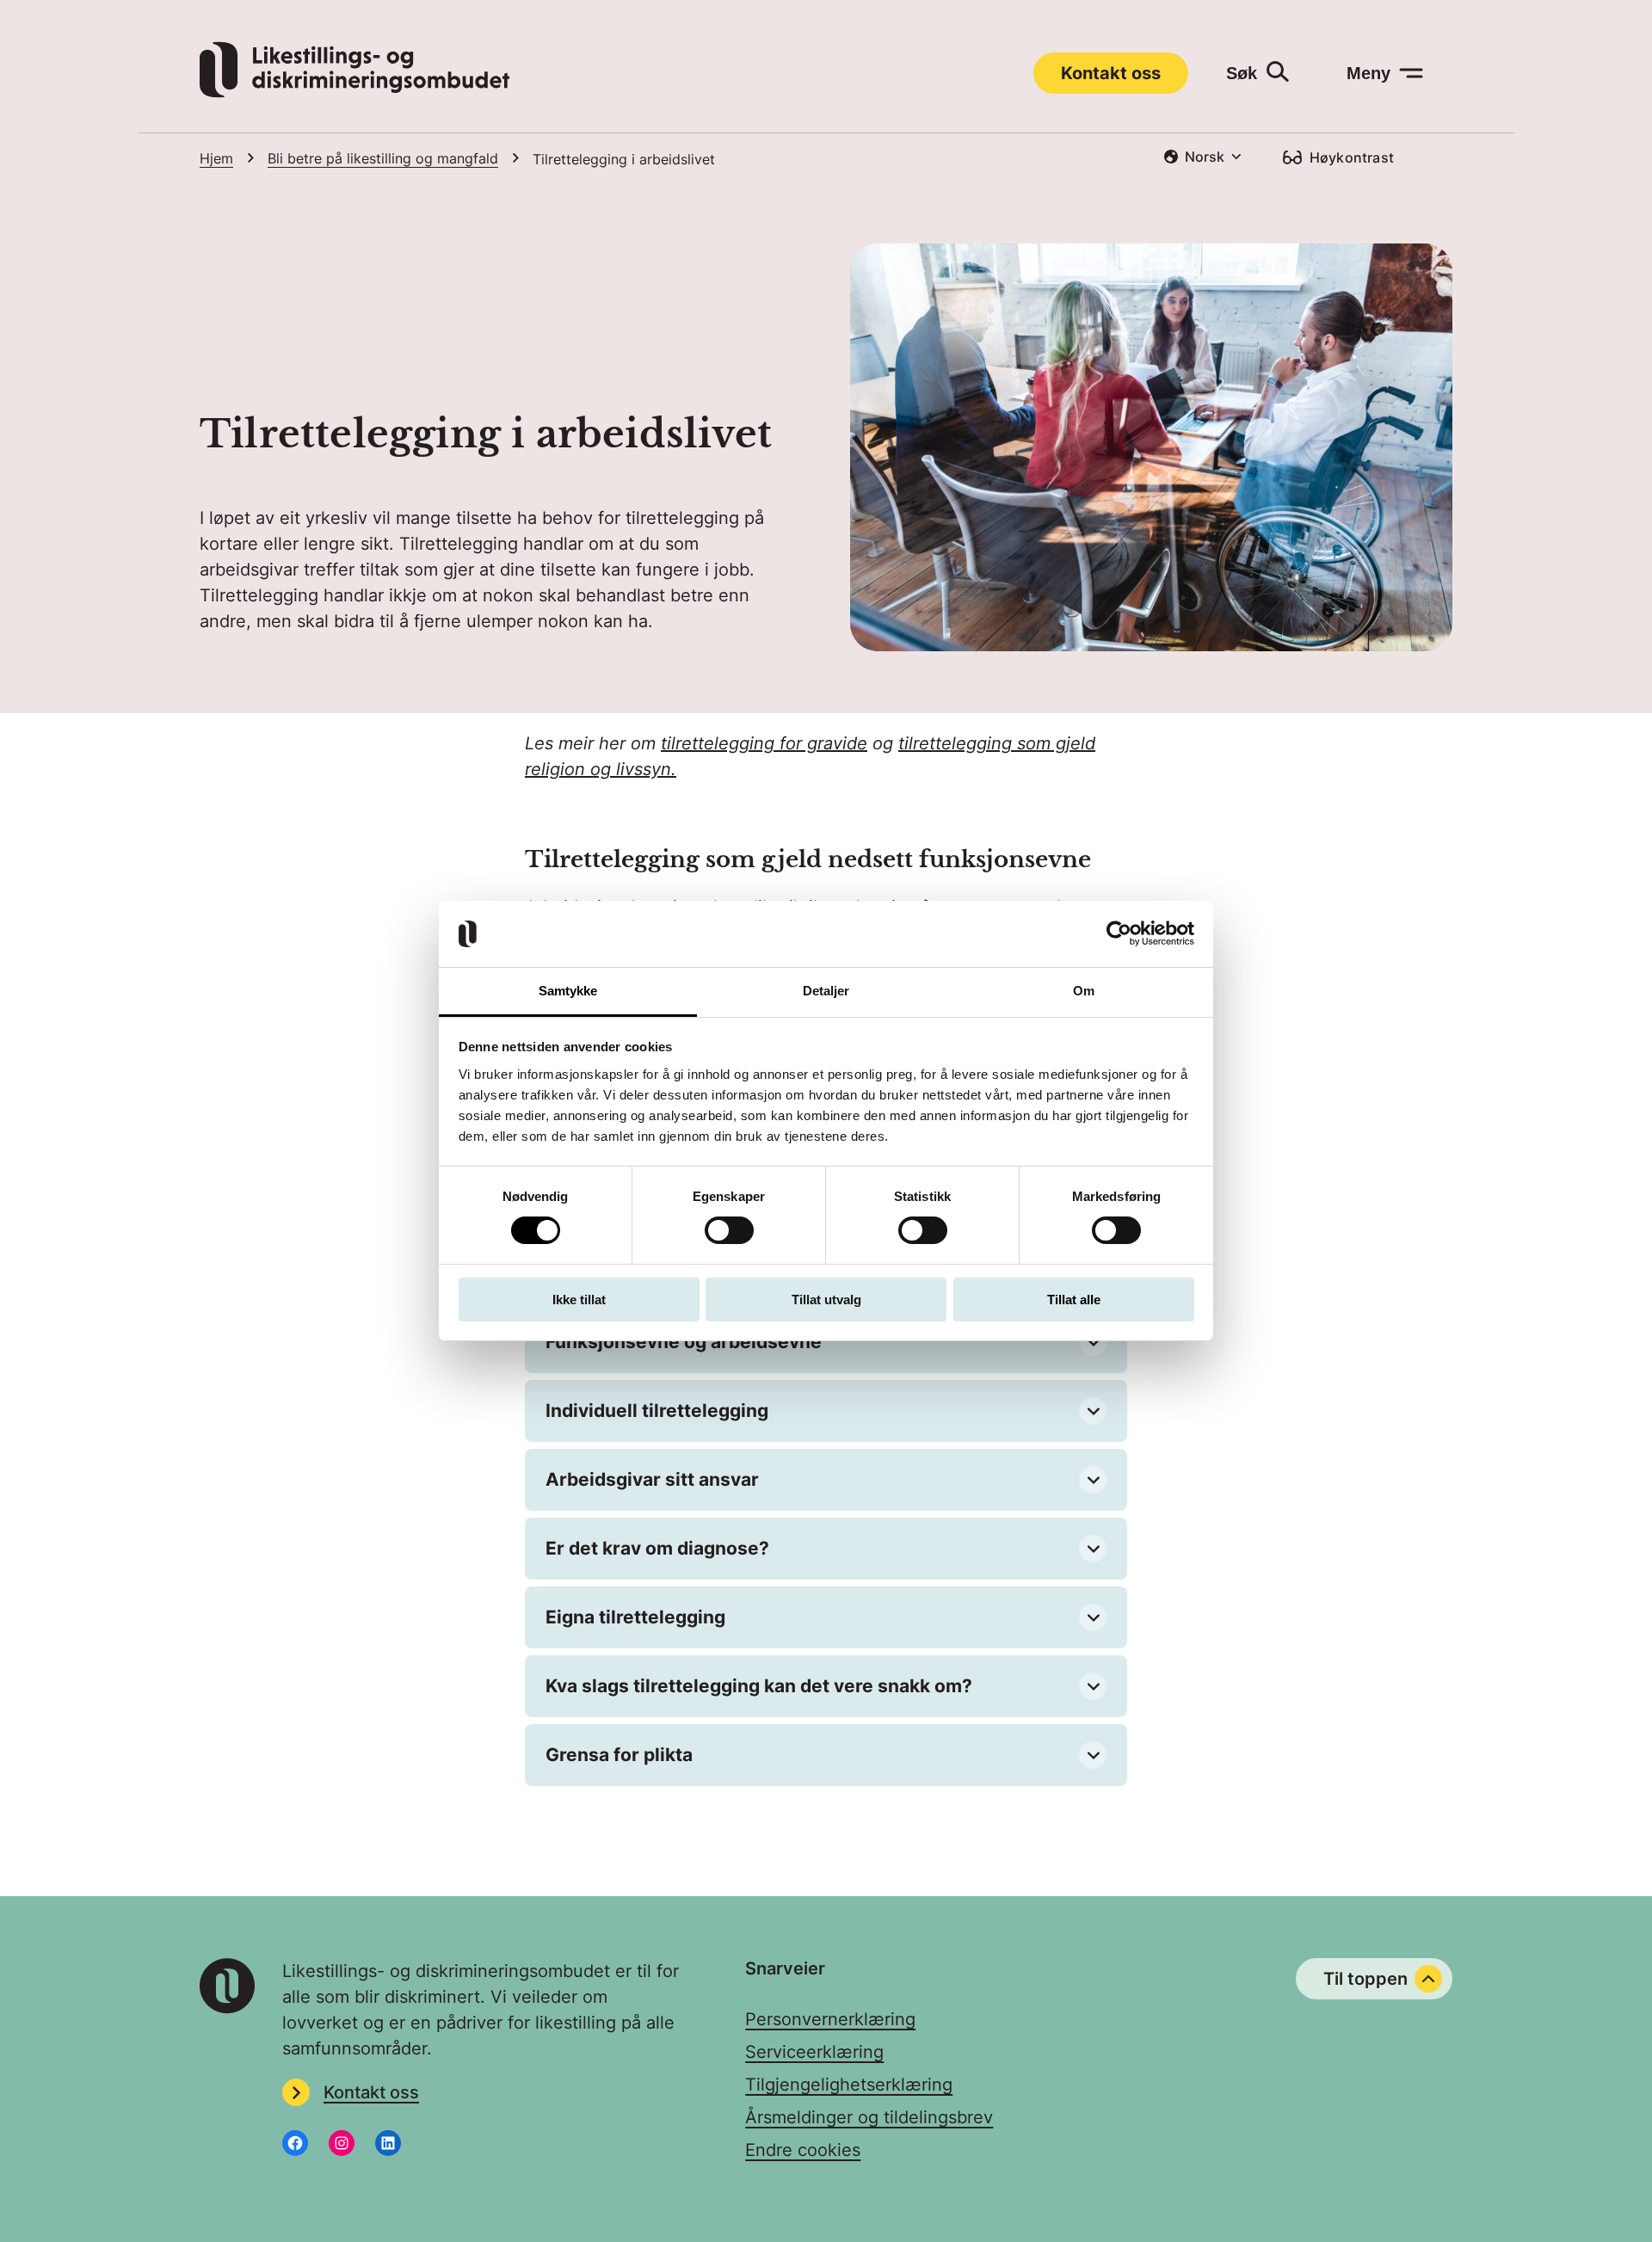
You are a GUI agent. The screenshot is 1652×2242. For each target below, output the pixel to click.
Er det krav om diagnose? (657, 1548)
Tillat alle (1074, 1300)
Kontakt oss (1111, 73)
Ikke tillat (579, 1300)
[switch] (729, 1230)
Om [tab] (1084, 991)
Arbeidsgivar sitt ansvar (652, 1479)
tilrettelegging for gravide (764, 743)
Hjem (216, 158)
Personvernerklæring (830, 2019)
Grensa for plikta (619, 1755)
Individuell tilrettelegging (657, 1410)
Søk (1242, 73)
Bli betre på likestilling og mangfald (383, 158)
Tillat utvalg (826, 1300)
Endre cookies (803, 2150)
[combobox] (1202, 157)
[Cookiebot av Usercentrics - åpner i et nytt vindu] (1119, 933)
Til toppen (1365, 1979)
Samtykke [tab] (568, 991)
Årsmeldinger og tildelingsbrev (869, 2117)
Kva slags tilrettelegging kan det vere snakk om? (759, 1686)
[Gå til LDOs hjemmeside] (354, 92)
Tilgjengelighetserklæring (849, 2085)
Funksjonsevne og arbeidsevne (684, 1342)
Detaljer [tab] (826, 991)
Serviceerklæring (814, 2052)
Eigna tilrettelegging (635, 1617)
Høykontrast (1352, 157)
